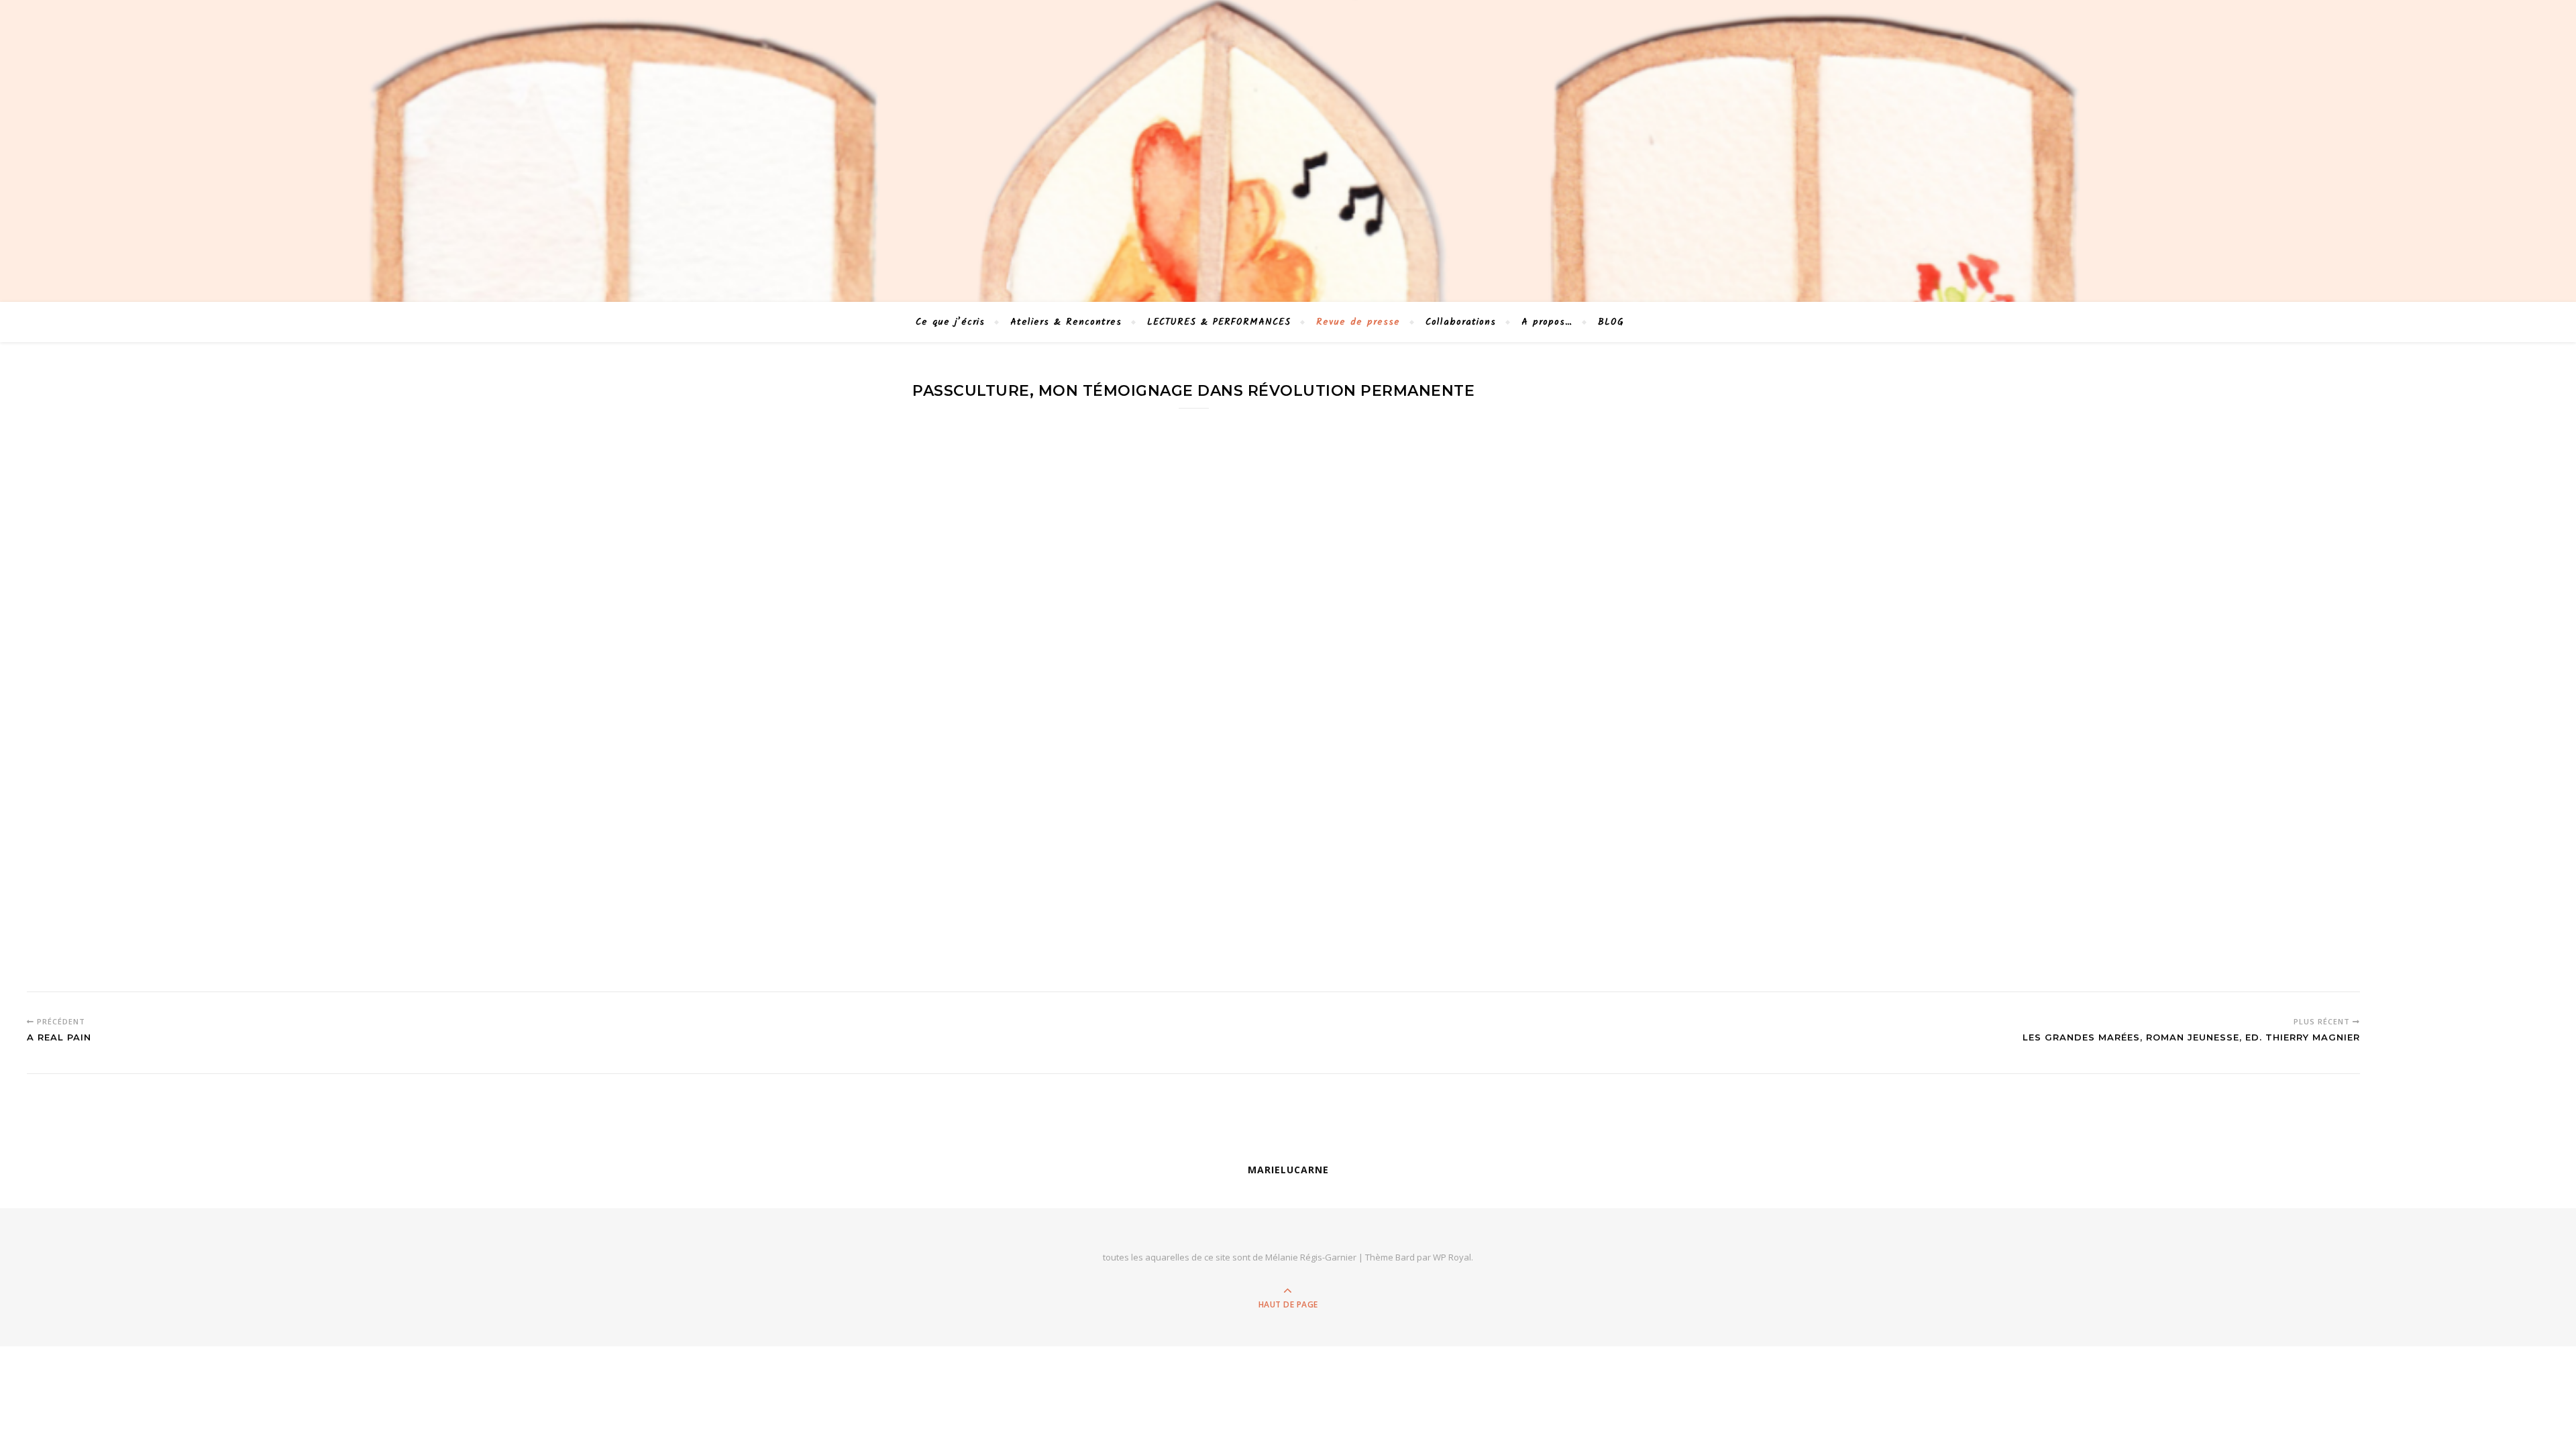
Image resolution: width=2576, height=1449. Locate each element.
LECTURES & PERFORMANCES (1219, 322)
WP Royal (1452, 1257)
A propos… (1547, 322)
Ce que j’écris (950, 322)
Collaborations (1461, 322)
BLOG (1611, 322)
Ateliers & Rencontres (1066, 322)
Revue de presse (1358, 322)
